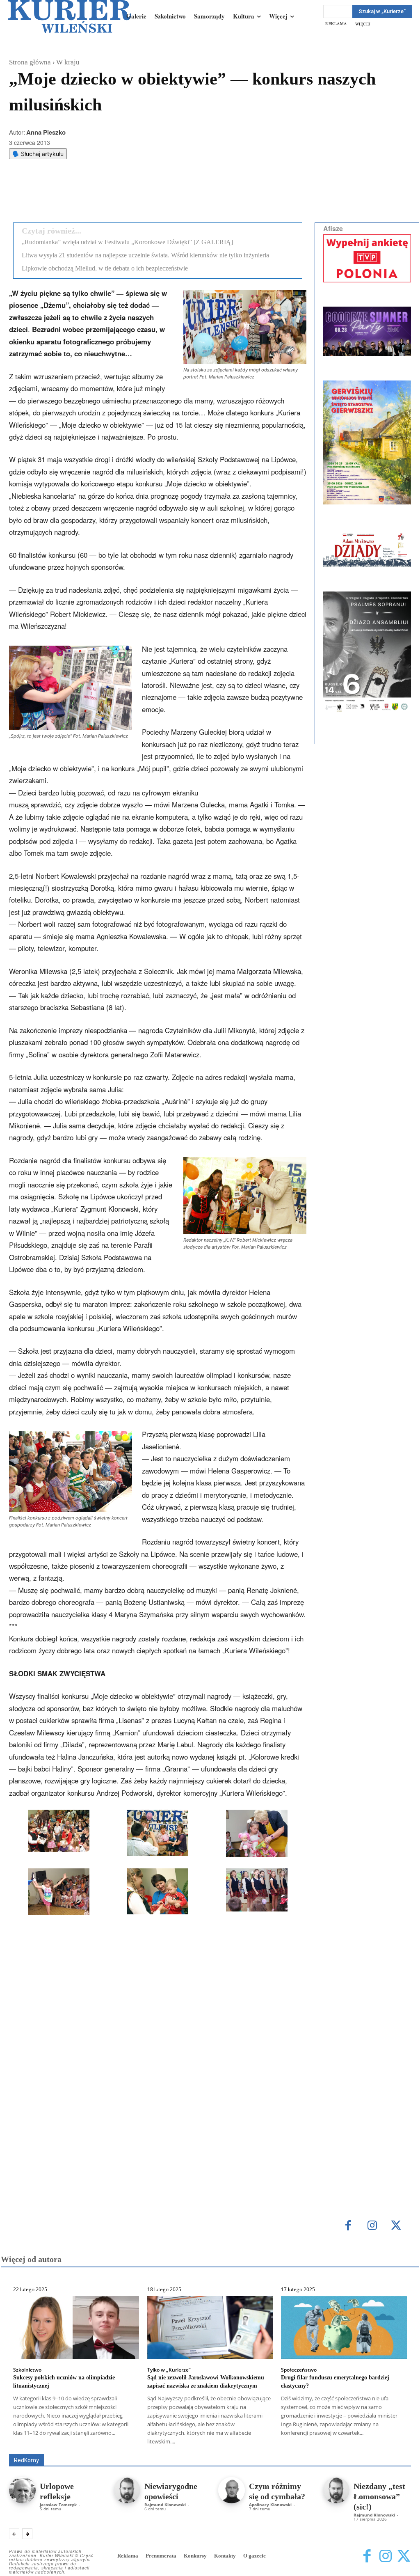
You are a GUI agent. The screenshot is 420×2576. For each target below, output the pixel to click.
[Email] (132, 195)
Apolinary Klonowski (270, 2505)
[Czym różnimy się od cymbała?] (232, 2490)
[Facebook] (76, 195)
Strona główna (30, 62)
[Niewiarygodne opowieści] (127, 2490)
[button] (59, 1832)
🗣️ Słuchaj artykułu (38, 154)
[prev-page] (14, 2534)
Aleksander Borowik (106, 2442)
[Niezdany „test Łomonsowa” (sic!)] (336, 2490)
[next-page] (27, 2534)
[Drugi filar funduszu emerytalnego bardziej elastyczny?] (344, 2327)
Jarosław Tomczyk (58, 2505)
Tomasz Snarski (391, 2448)
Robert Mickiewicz (338, 2448)
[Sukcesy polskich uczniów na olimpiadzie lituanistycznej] (76, 2327)
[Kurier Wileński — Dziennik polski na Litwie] (70, 16)
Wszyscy (59, 2442)
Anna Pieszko (46, 132)
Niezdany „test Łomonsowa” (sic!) (379, 2496)
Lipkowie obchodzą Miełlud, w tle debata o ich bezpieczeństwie (105, 268)
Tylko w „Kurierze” (169, 2370)
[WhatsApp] (114, 195)
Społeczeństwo (299, 2370)
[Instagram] (372, 2226)
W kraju (68, 62)
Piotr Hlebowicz (392, 2442)
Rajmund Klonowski (280, 2448)
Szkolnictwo (27, 2370)
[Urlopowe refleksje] (22, 2490)
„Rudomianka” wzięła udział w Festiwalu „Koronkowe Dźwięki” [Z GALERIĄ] (127, 242)
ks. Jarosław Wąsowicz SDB (327, 2442)
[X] (95, 195)
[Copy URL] (151, 195)
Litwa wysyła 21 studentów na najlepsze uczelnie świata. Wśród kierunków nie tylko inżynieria (145, 255)
